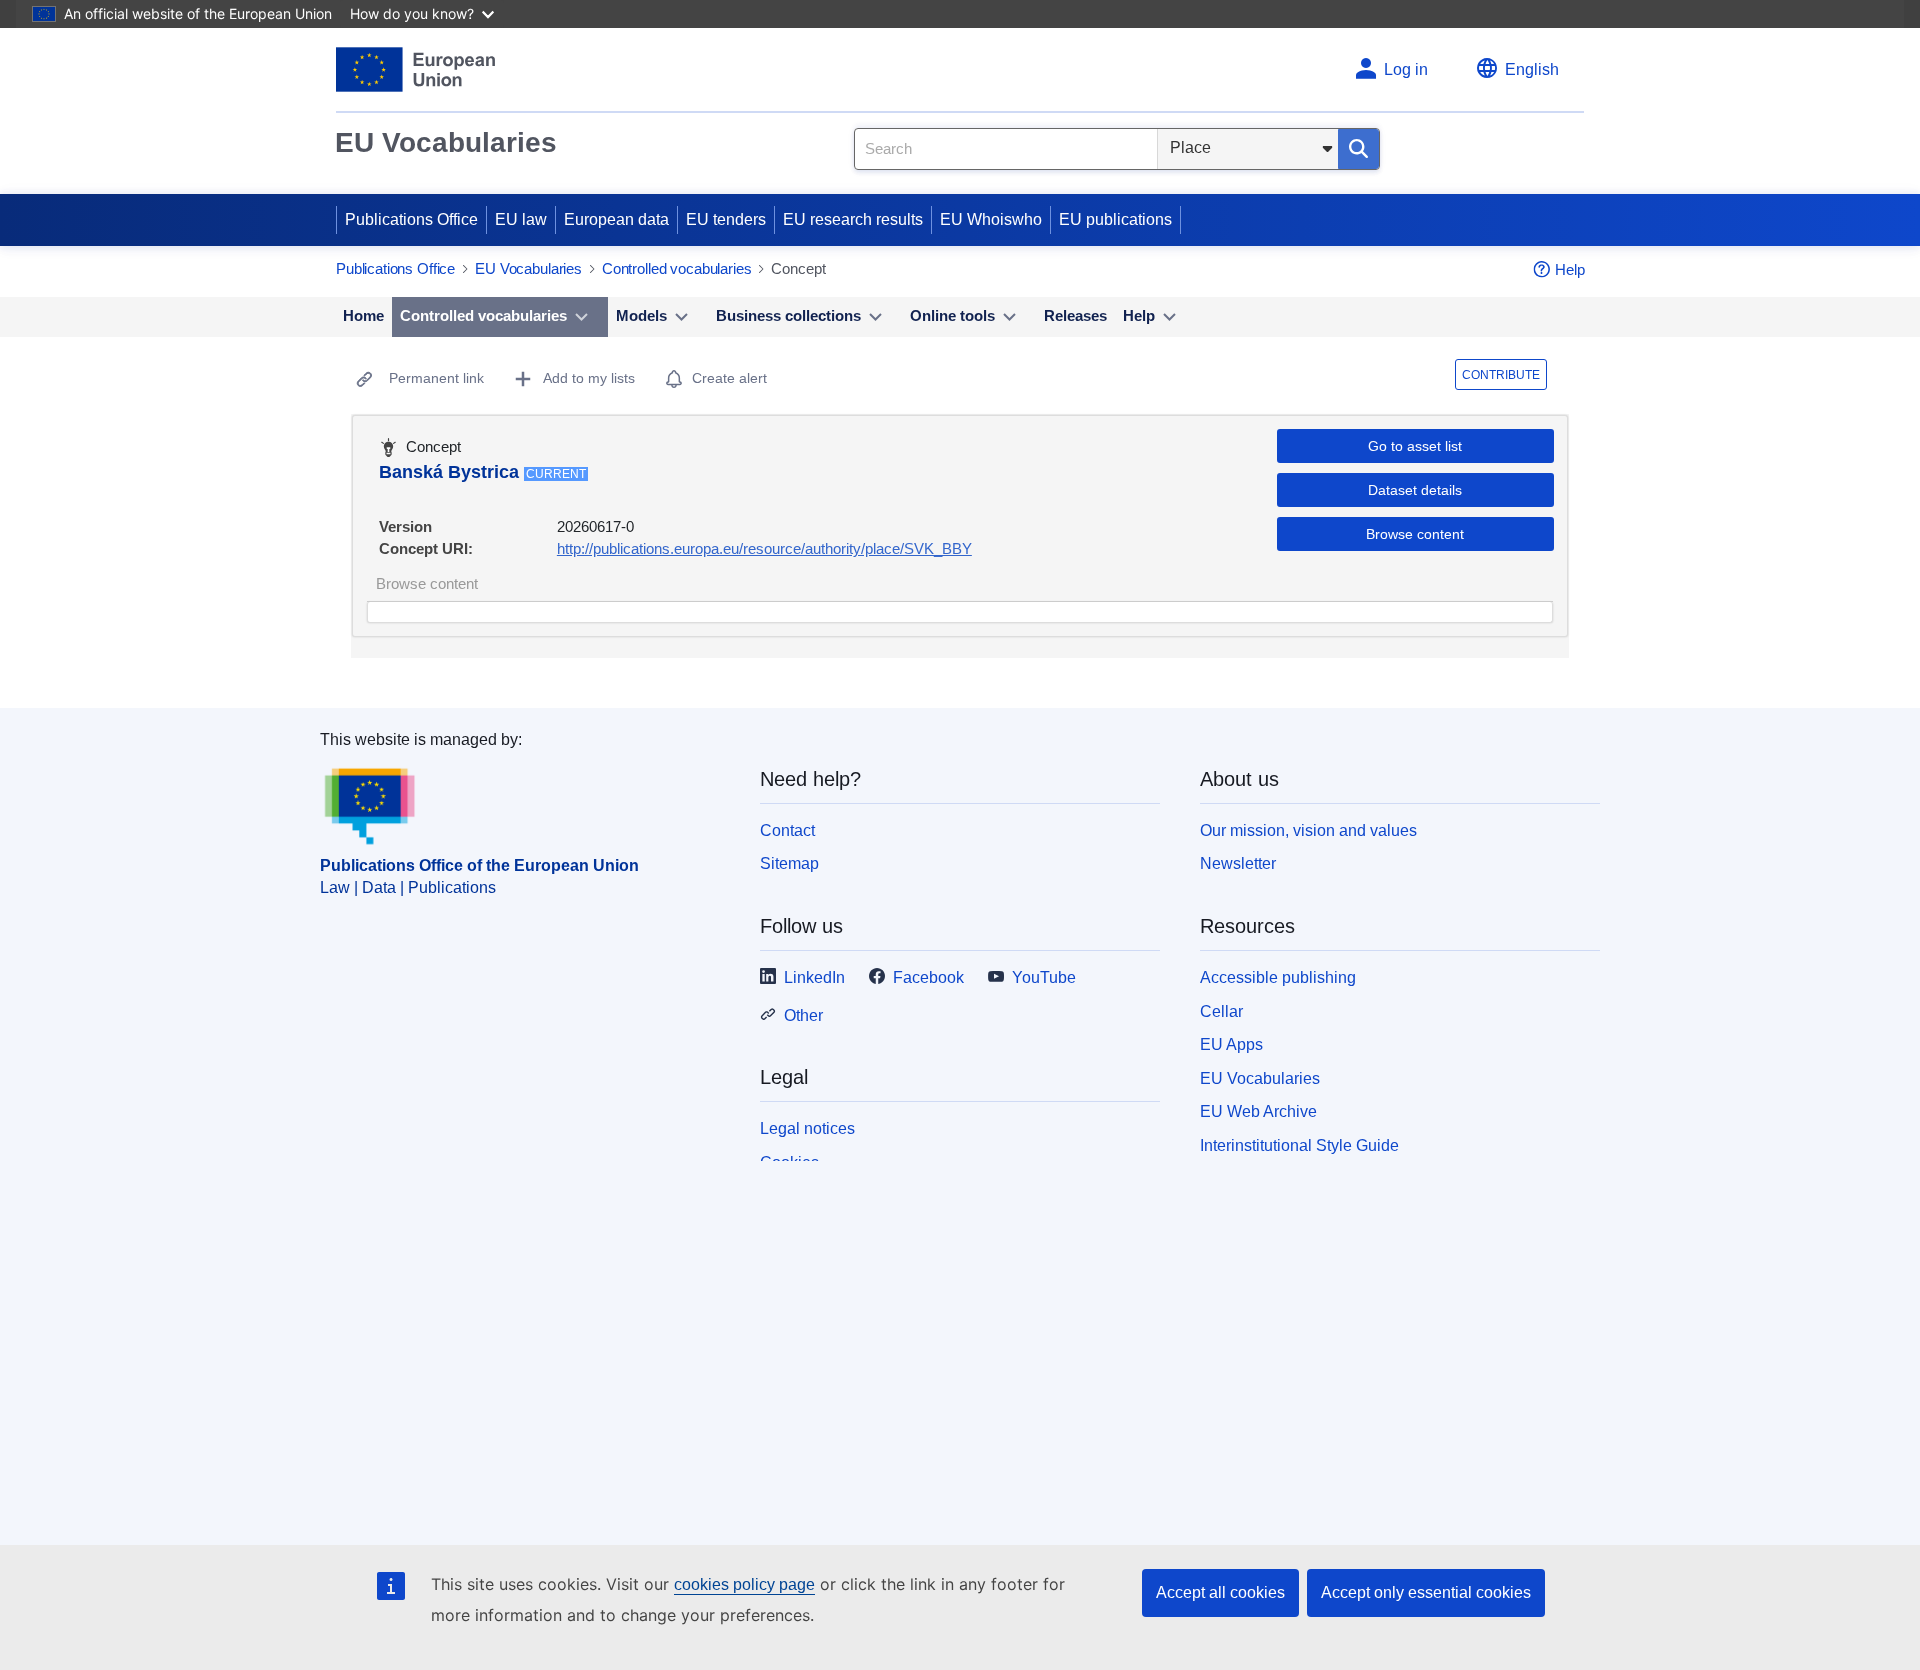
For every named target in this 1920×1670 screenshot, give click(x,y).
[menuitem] (363, 317)
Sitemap (789, 863)
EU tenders (726, 219)
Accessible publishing (1278, 977)
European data (616, 219)
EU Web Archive (1258, 1111)
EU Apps (1231, 1044)
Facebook (928, 977)
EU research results (853, 219)
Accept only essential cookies (1426, 1592)
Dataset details (1415, 490)
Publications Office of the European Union (479, 865)
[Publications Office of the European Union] (415, 69)
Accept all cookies (1220, 1592)
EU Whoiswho (991, 219)
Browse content (1415, 534)
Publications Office (411, 219)
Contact (787, 830)
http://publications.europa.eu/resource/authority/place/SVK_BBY (764, 548)
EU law (521, 219)
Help (1570, 269)
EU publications (1115, 219)
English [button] (1532, 69)
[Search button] (1358, 149)
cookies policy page (744, 1584)
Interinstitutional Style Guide (1299, 1145)
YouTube (1044, 977)
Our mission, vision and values (1308, 830)
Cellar (1221, 1011)
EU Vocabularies (446, 142)
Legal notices (807, 1128)
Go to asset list (1415, 446)
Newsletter (1238, 863)
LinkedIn (814, 977)
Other (803, 1015)
